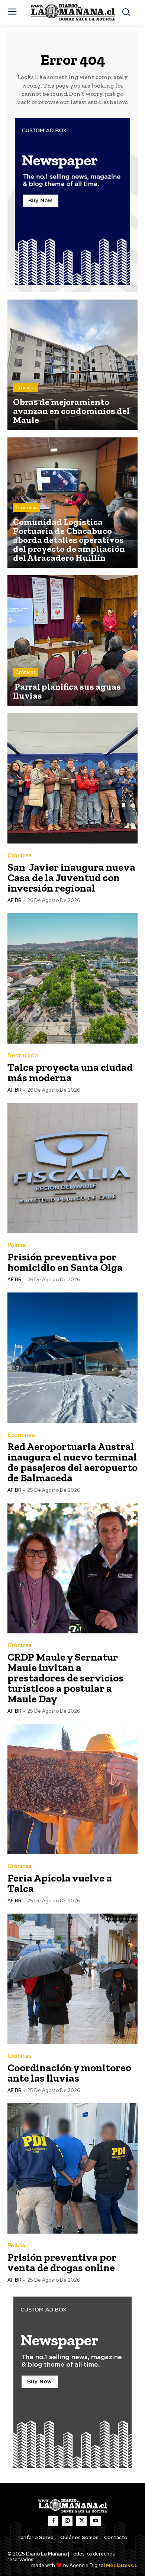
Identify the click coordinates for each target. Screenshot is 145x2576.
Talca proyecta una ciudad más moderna (70, 1072)
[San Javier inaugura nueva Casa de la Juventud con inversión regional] (72, 778)
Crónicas (25, 388)
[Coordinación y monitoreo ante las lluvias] (72, 1979)
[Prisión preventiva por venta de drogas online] (72, 2168)
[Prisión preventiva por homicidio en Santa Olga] (72, 1168)
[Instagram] (67, 2521)
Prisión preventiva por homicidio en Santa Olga (65, 1262)
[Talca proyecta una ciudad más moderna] (72, 978)
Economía (27, 508)
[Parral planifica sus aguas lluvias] (72, 640)
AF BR (14, 900)
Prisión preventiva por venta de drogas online (62, 2262)
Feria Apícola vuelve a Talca (60, 1883)
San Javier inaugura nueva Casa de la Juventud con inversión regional (71, 878)
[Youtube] (96, 2521)
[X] (81, 2521)
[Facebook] (53, 2521)
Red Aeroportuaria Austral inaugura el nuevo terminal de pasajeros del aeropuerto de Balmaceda (72, 1462)
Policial (17, 1245)
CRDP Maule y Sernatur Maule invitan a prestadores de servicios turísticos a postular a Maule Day (65, 1678)
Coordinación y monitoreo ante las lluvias (69, 2073)
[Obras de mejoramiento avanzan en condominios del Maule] (72, 365)
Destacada (23, 1056)
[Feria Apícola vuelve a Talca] (72, 1789)
